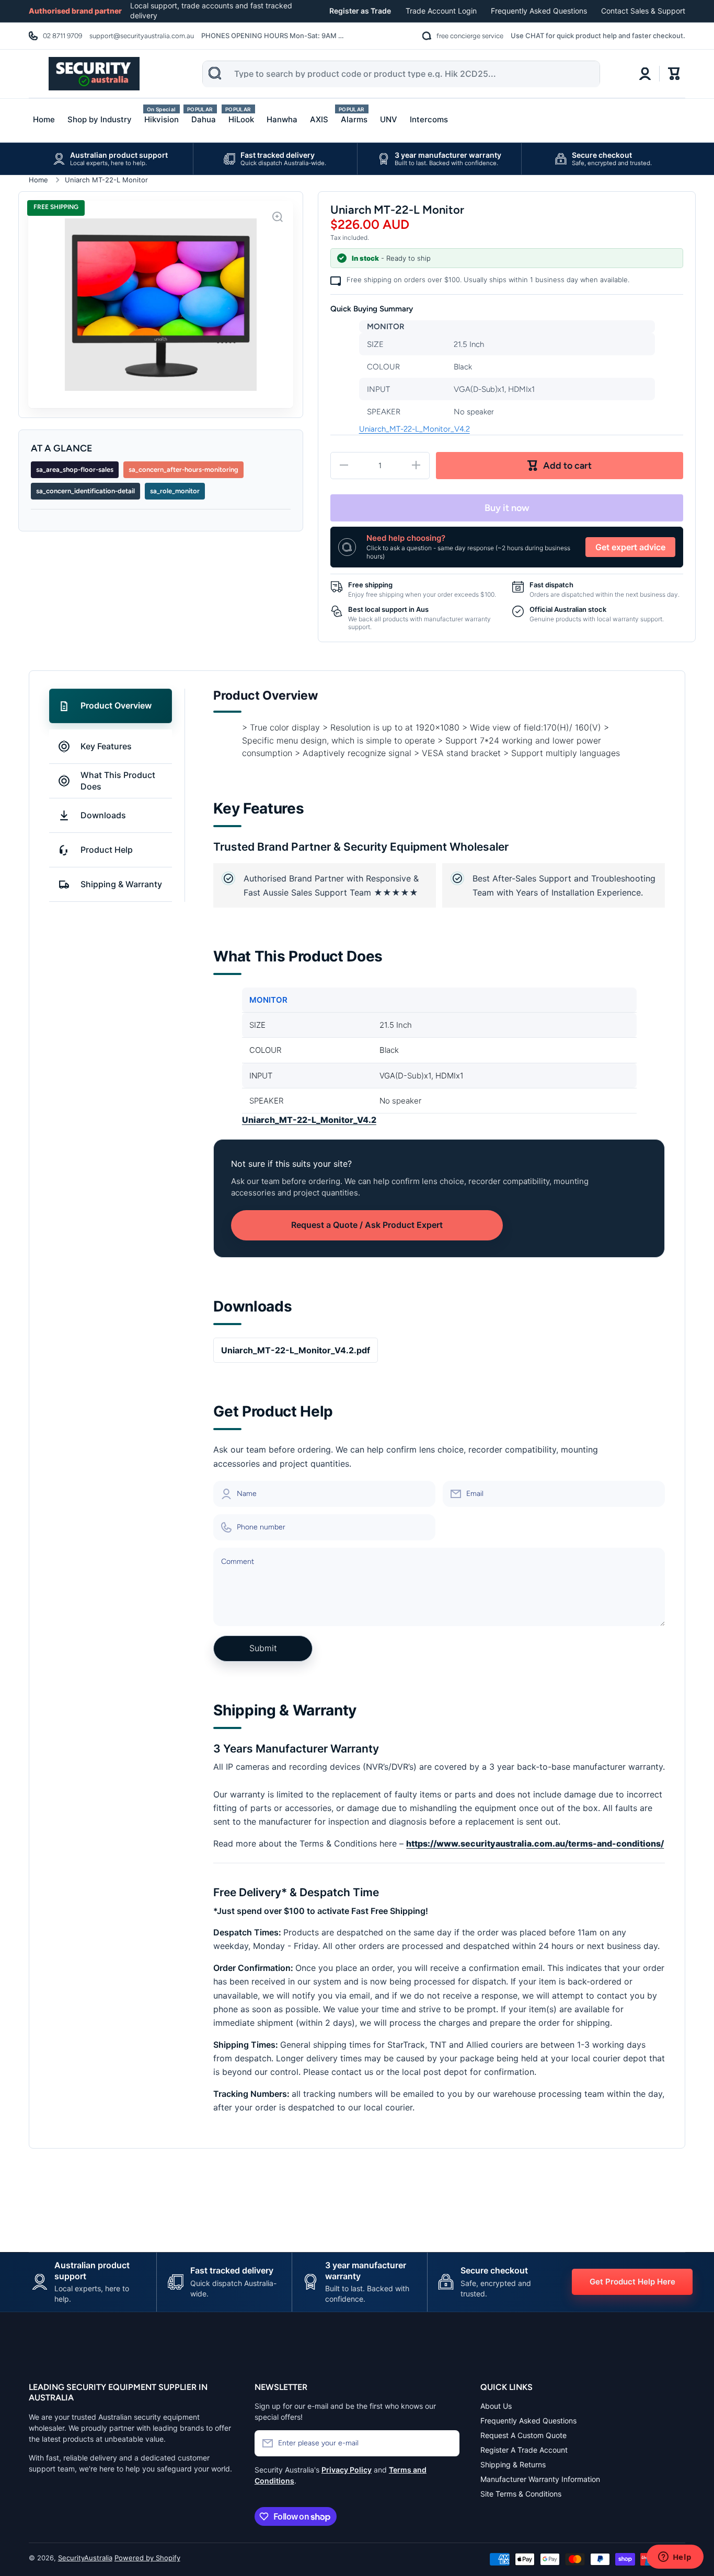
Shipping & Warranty (121, 884)
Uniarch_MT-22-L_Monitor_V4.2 (414, 429)
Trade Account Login (441, 11)
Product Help (107, 850)
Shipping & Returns (513, 2464)
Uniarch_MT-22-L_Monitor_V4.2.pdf (296, 1350)
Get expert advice (630, 547)
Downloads (103, 815)
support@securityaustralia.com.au (142, 36)
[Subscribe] (446, 2443)
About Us (496, 2406)
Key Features (106, 746)
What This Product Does (118, 781)
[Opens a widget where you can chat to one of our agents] (675, 2558)
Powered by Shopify (147, 2558)
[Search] (215, 73)
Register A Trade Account (524, 2450)
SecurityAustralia (85, 2558)
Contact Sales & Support (643, 11)
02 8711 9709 (62, 36)
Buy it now (507, 508)
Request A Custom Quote (523, 2435)
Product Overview (116, 705)
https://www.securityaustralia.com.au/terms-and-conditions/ (535, 1843)
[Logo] (94, 74)
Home (38, 180)
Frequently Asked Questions (539, 11)
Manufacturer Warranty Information (540, 2479)
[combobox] (401, 74)
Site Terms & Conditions (521, 2494)
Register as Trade (360, 11)
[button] (674, 74)
